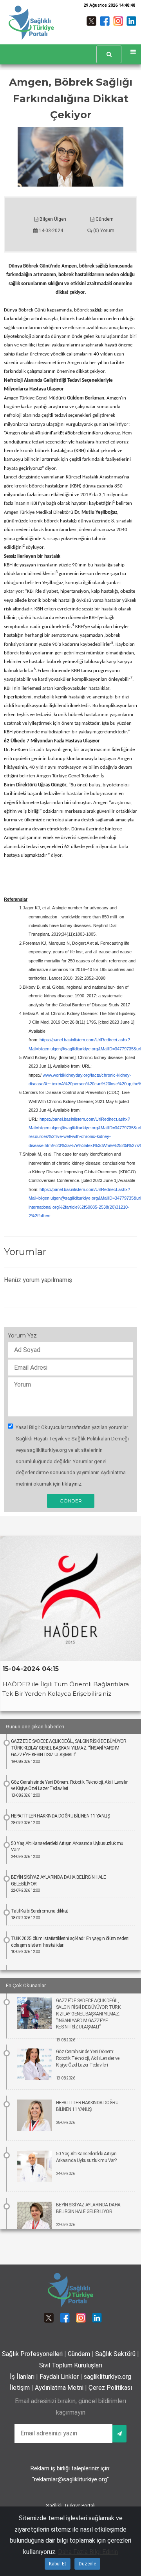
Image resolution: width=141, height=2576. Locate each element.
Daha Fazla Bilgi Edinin (88, 2552)
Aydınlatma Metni (59, 2388)
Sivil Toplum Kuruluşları (71, 2365)
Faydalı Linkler (59, 2377)
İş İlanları (22, 2377)
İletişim (20, 2388)
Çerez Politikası (110, 2388)
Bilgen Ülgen (52, 219)
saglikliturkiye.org (108, 2377)
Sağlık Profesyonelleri (32, 2354)
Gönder (71, 1501)
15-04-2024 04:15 (31, 1669)
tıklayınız (72, 1484)
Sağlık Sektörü (115, 2354)
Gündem (104, 219)
